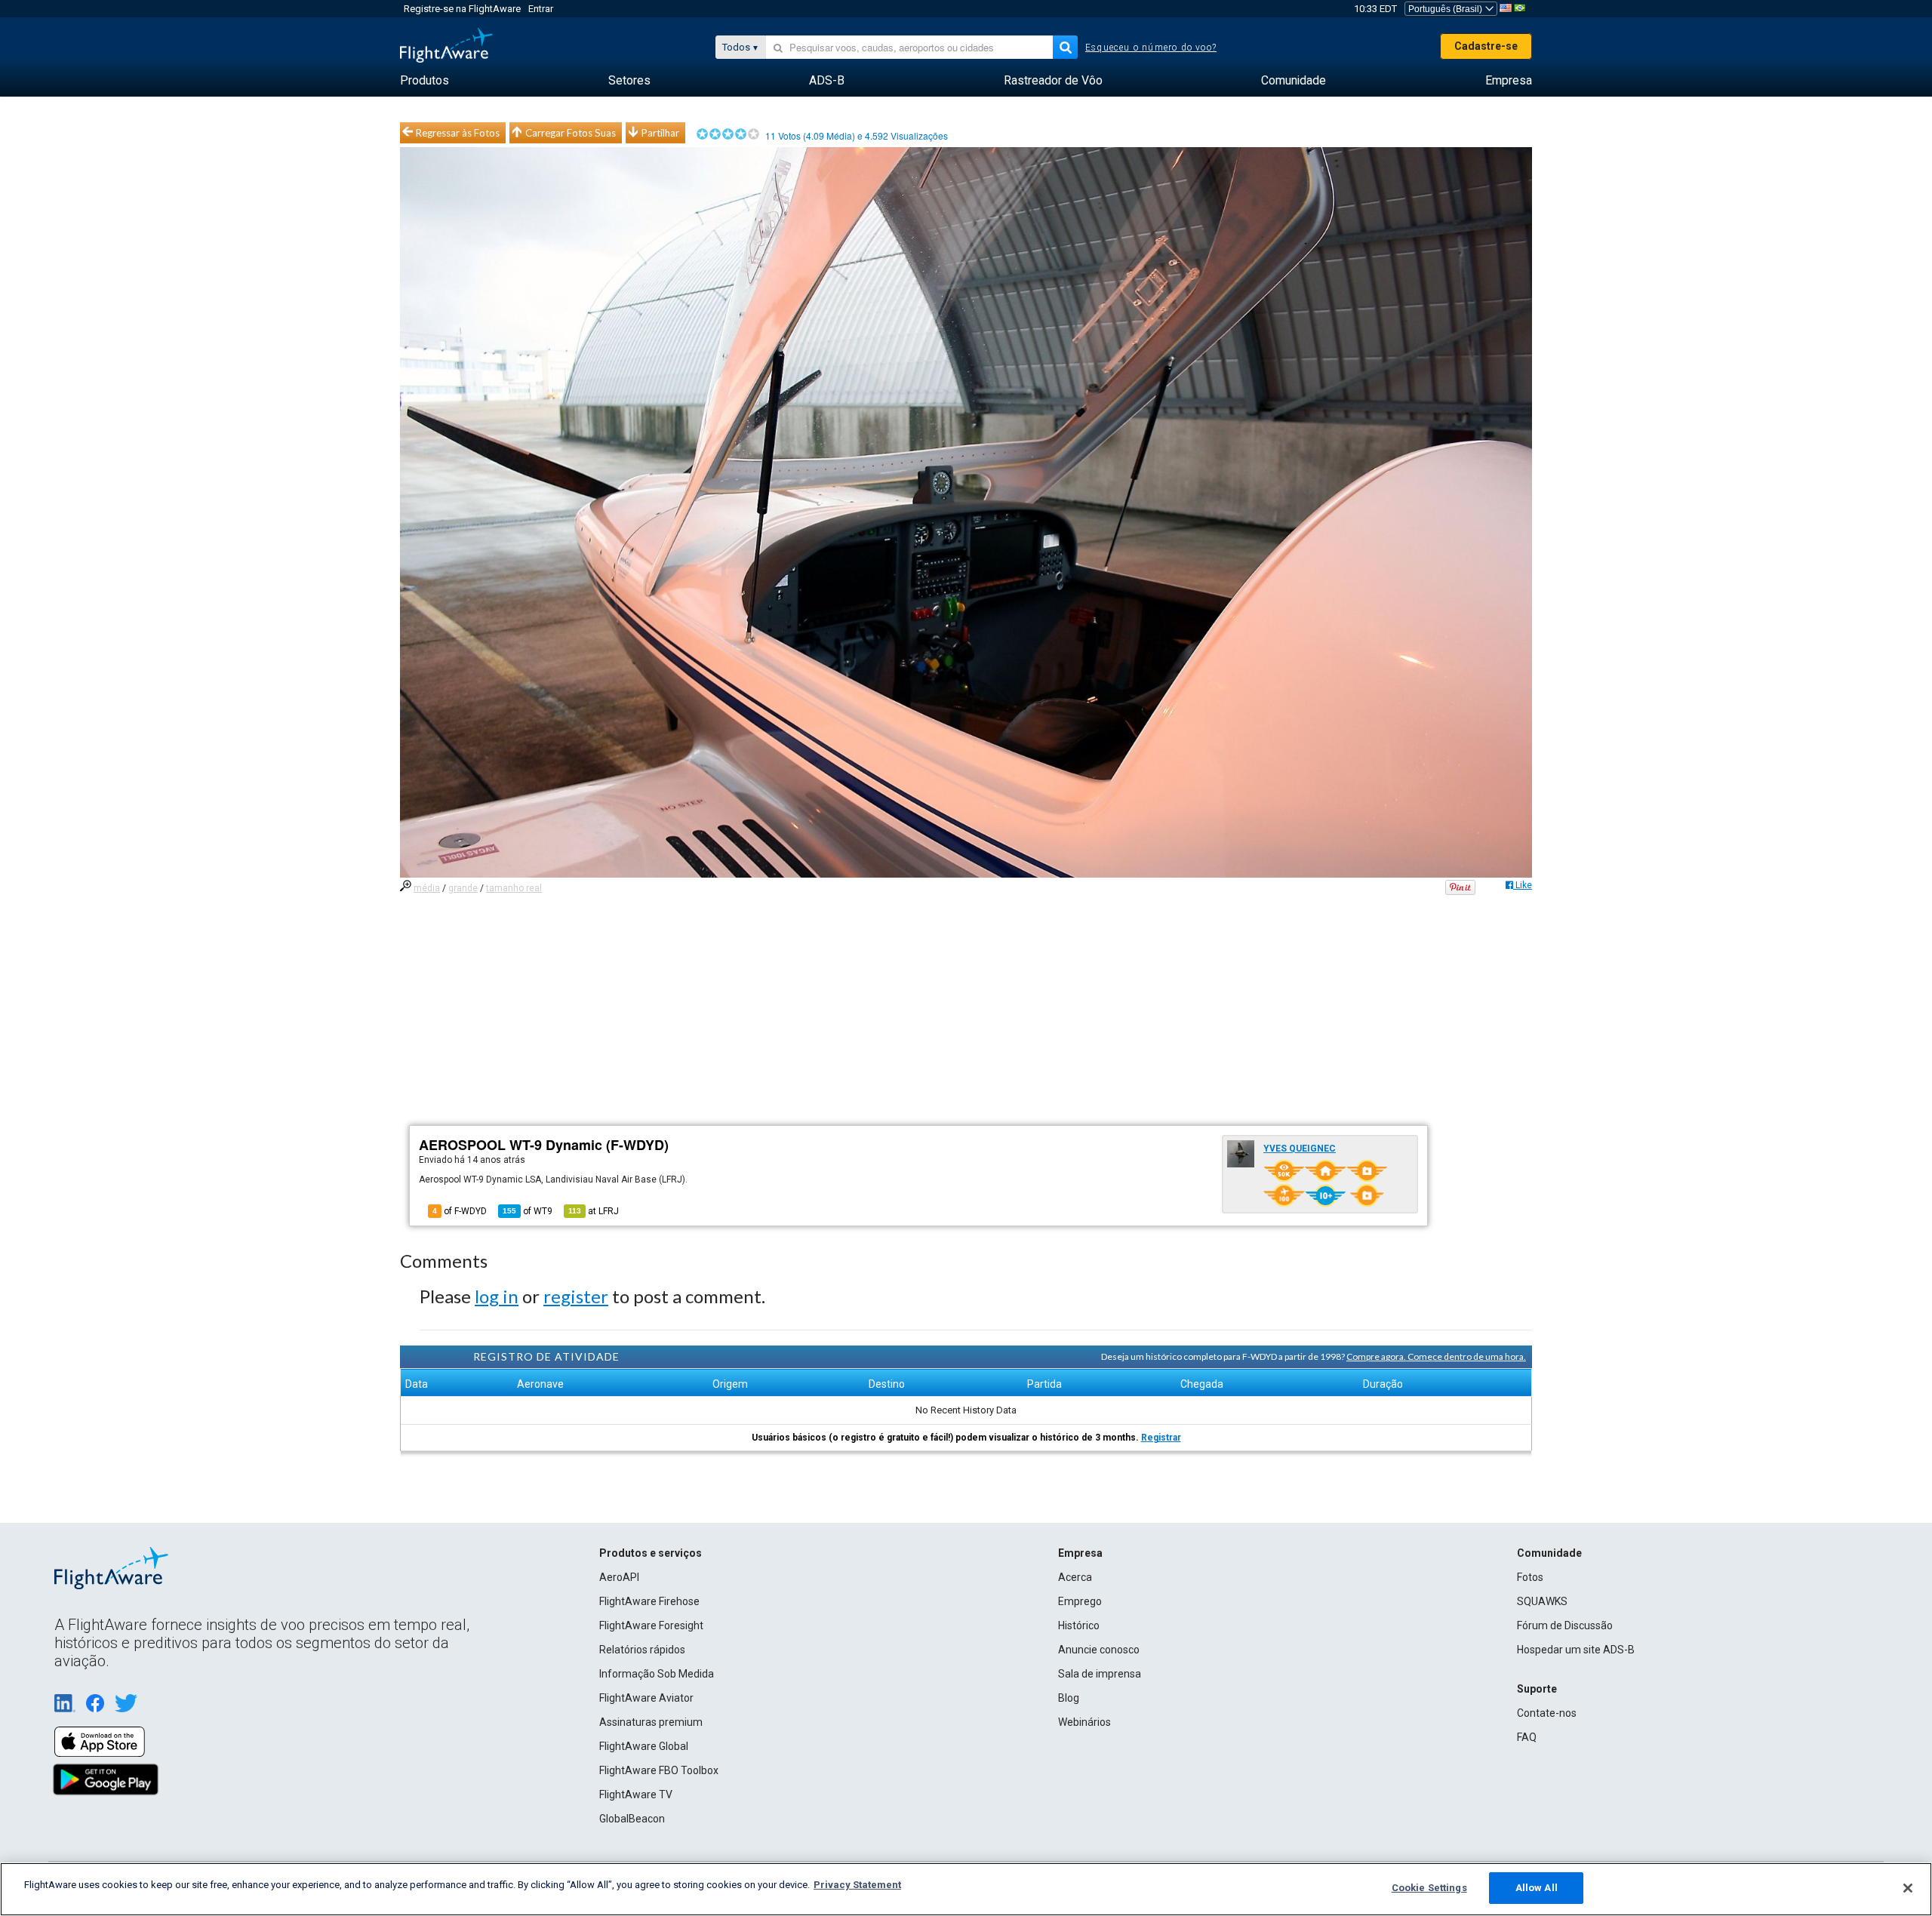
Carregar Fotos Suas (571, 133)
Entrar (541, 9)
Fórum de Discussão (1565, 1625)
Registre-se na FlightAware (462, 9)
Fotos (1530, 1577)
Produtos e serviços (651, 1553)
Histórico (1079, 1625)
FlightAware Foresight (651, 1625)
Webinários (1084, 1722)
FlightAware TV (636, 1795)
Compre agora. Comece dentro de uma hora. (1436, 1356)
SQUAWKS (1542, 1601)
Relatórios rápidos (642, 1650)
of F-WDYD (460, 1211)
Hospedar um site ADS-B (1576, 1650)
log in (497, 1296)
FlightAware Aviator (646, 1698)
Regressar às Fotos (458, 133)
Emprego (1080, 1601)
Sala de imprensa (1100, 1674)
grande (463, 888)
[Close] (1908, 1888)
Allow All (1537, 1888)
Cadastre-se (1486, 46)
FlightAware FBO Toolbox (659, 1770)
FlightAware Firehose (649, 1601)
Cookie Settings (1429, 1888)
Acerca (1075, 1577)
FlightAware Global (644, 1746)
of (528, 1211)
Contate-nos (1547, 1713)
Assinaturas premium (651, 1722)
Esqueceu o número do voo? (1151, 48)
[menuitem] (425, 81)
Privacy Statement (857, 1885)
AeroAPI (619, 1577)
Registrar (1161, 1438)
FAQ (1527, 1737)
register (576, 1296)
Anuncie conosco (1099, 1650)
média (427, 888)
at (594, 1211)
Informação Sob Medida (657, 1674)
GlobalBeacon (632, 1819)
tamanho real (514, 888)
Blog (1069, 1698)
